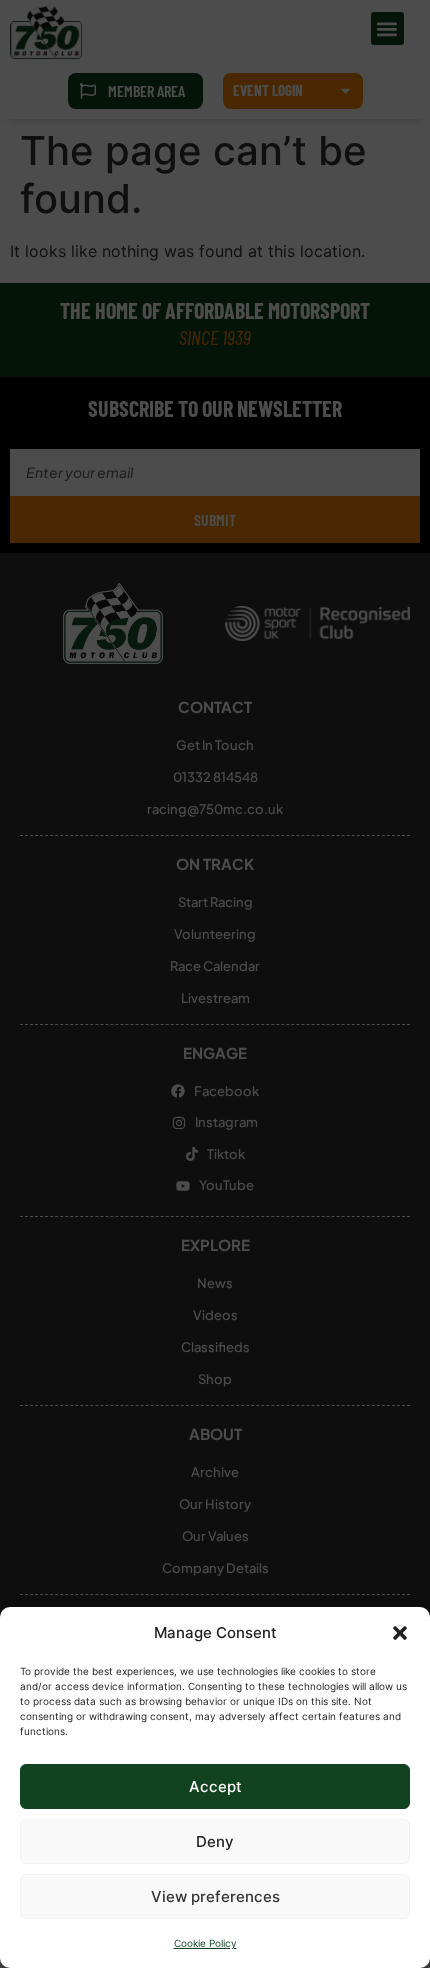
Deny (215, 1841)
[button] (400, 1633)
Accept (215, 1786)
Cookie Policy (205, 1943)
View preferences (215, 1896)
